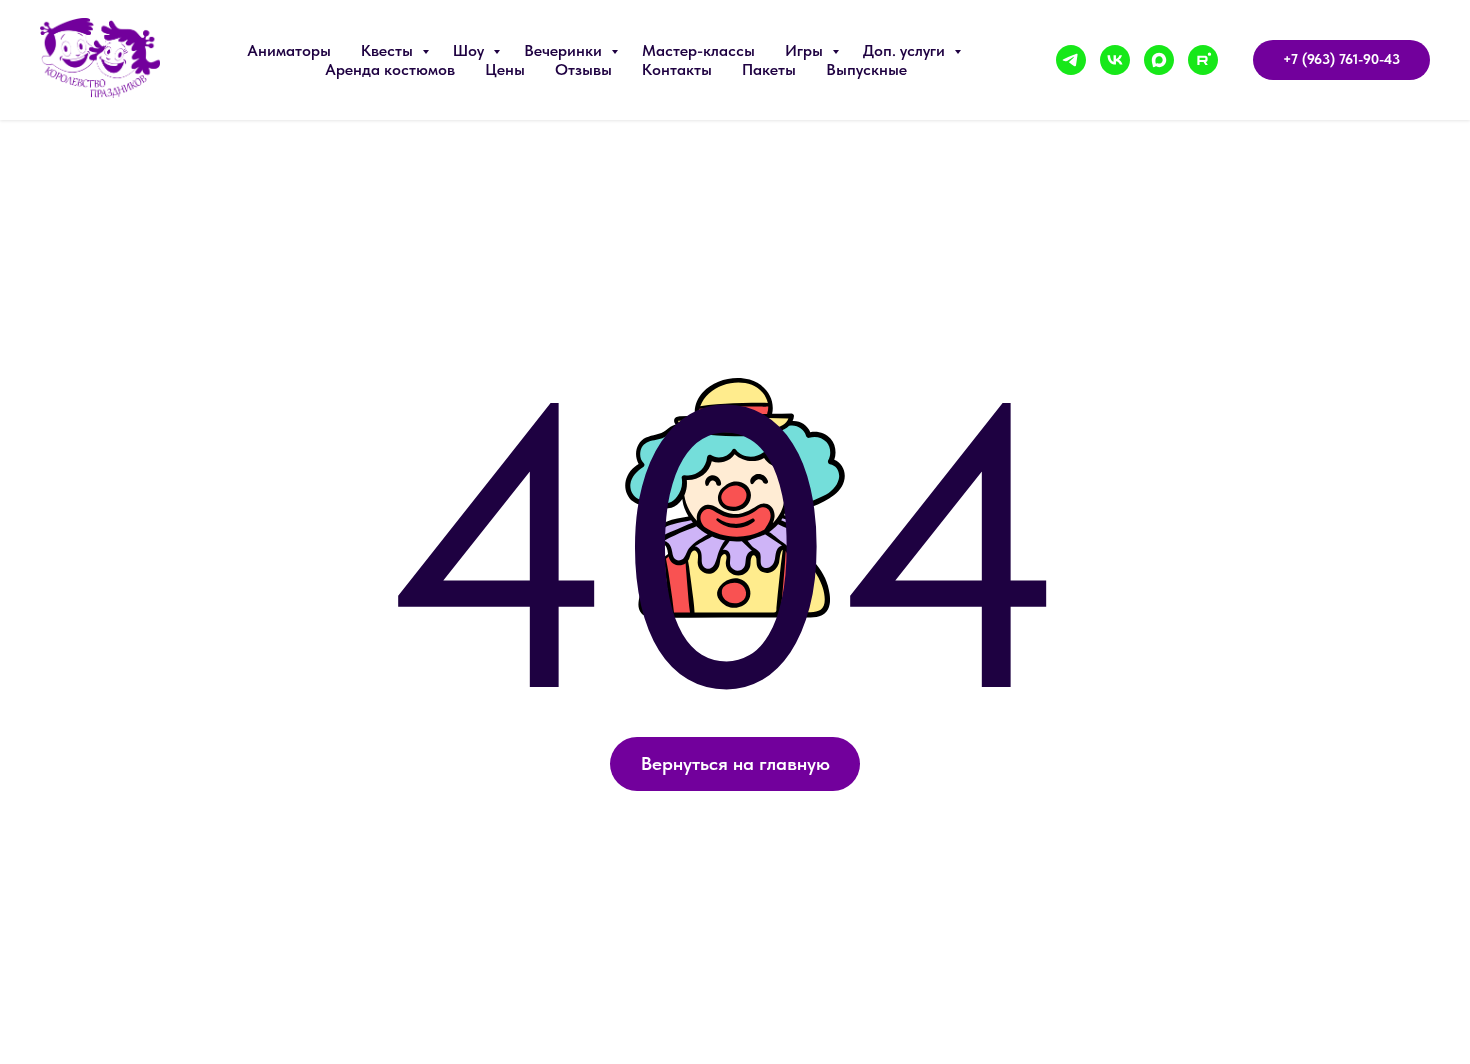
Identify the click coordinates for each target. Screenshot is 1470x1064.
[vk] (1115, 60)
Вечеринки (565, 50)
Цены (505, 69)
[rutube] (1203, 60)
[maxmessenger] (1159, 60)
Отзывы (583, 69)
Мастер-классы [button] (698, 50)
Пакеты (769, 69)
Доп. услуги (906, 50)
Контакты (677, 69)
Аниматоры (289, 50)
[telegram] (1071, 60)
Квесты (389, 50)
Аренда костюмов (390, 69)
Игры (806, 50)
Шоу (470, 50)
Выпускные (866, 69)
